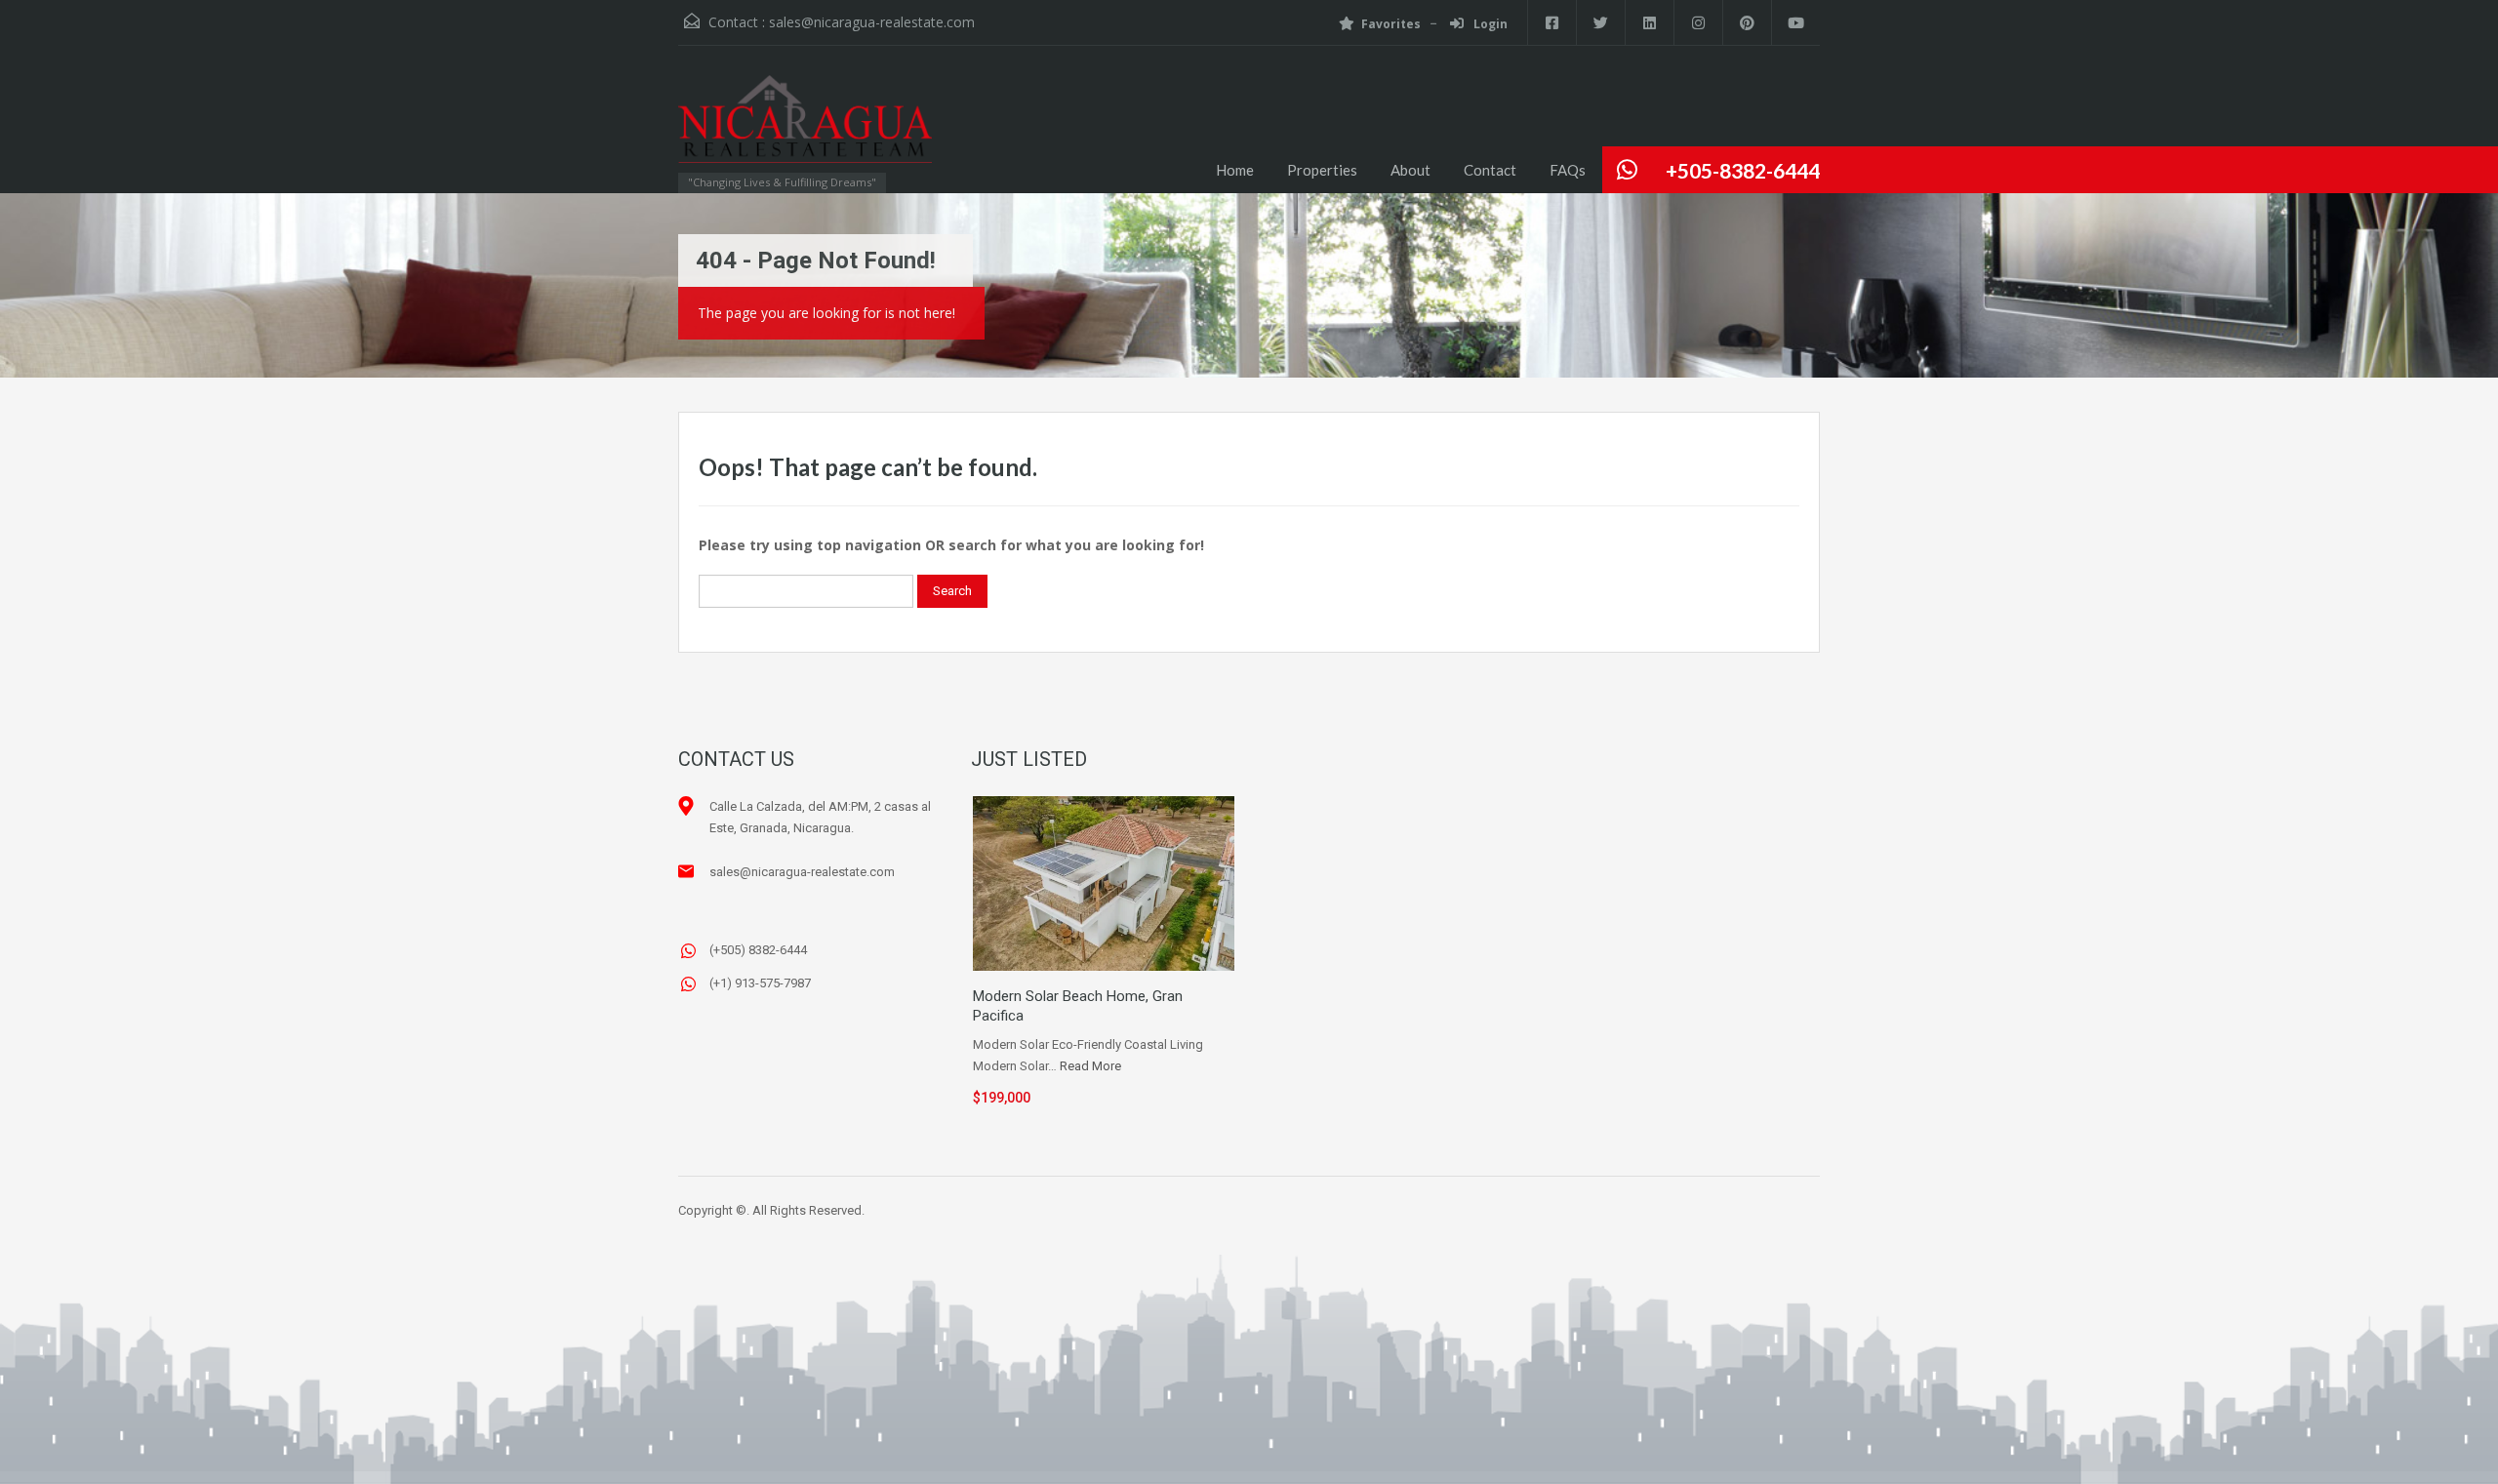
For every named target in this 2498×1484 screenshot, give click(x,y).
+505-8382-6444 (1743, 170)
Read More (1090, 1066)
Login (1489, 24)
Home (1235, 170)
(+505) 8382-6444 (758, 950)
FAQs (1568, 170)
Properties (1322, 170)
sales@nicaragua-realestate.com (872, 22)
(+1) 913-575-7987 (760, 983)
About (1410, 170)
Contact (1490, 170)
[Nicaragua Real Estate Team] (805, 129)
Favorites (1391, 24)
